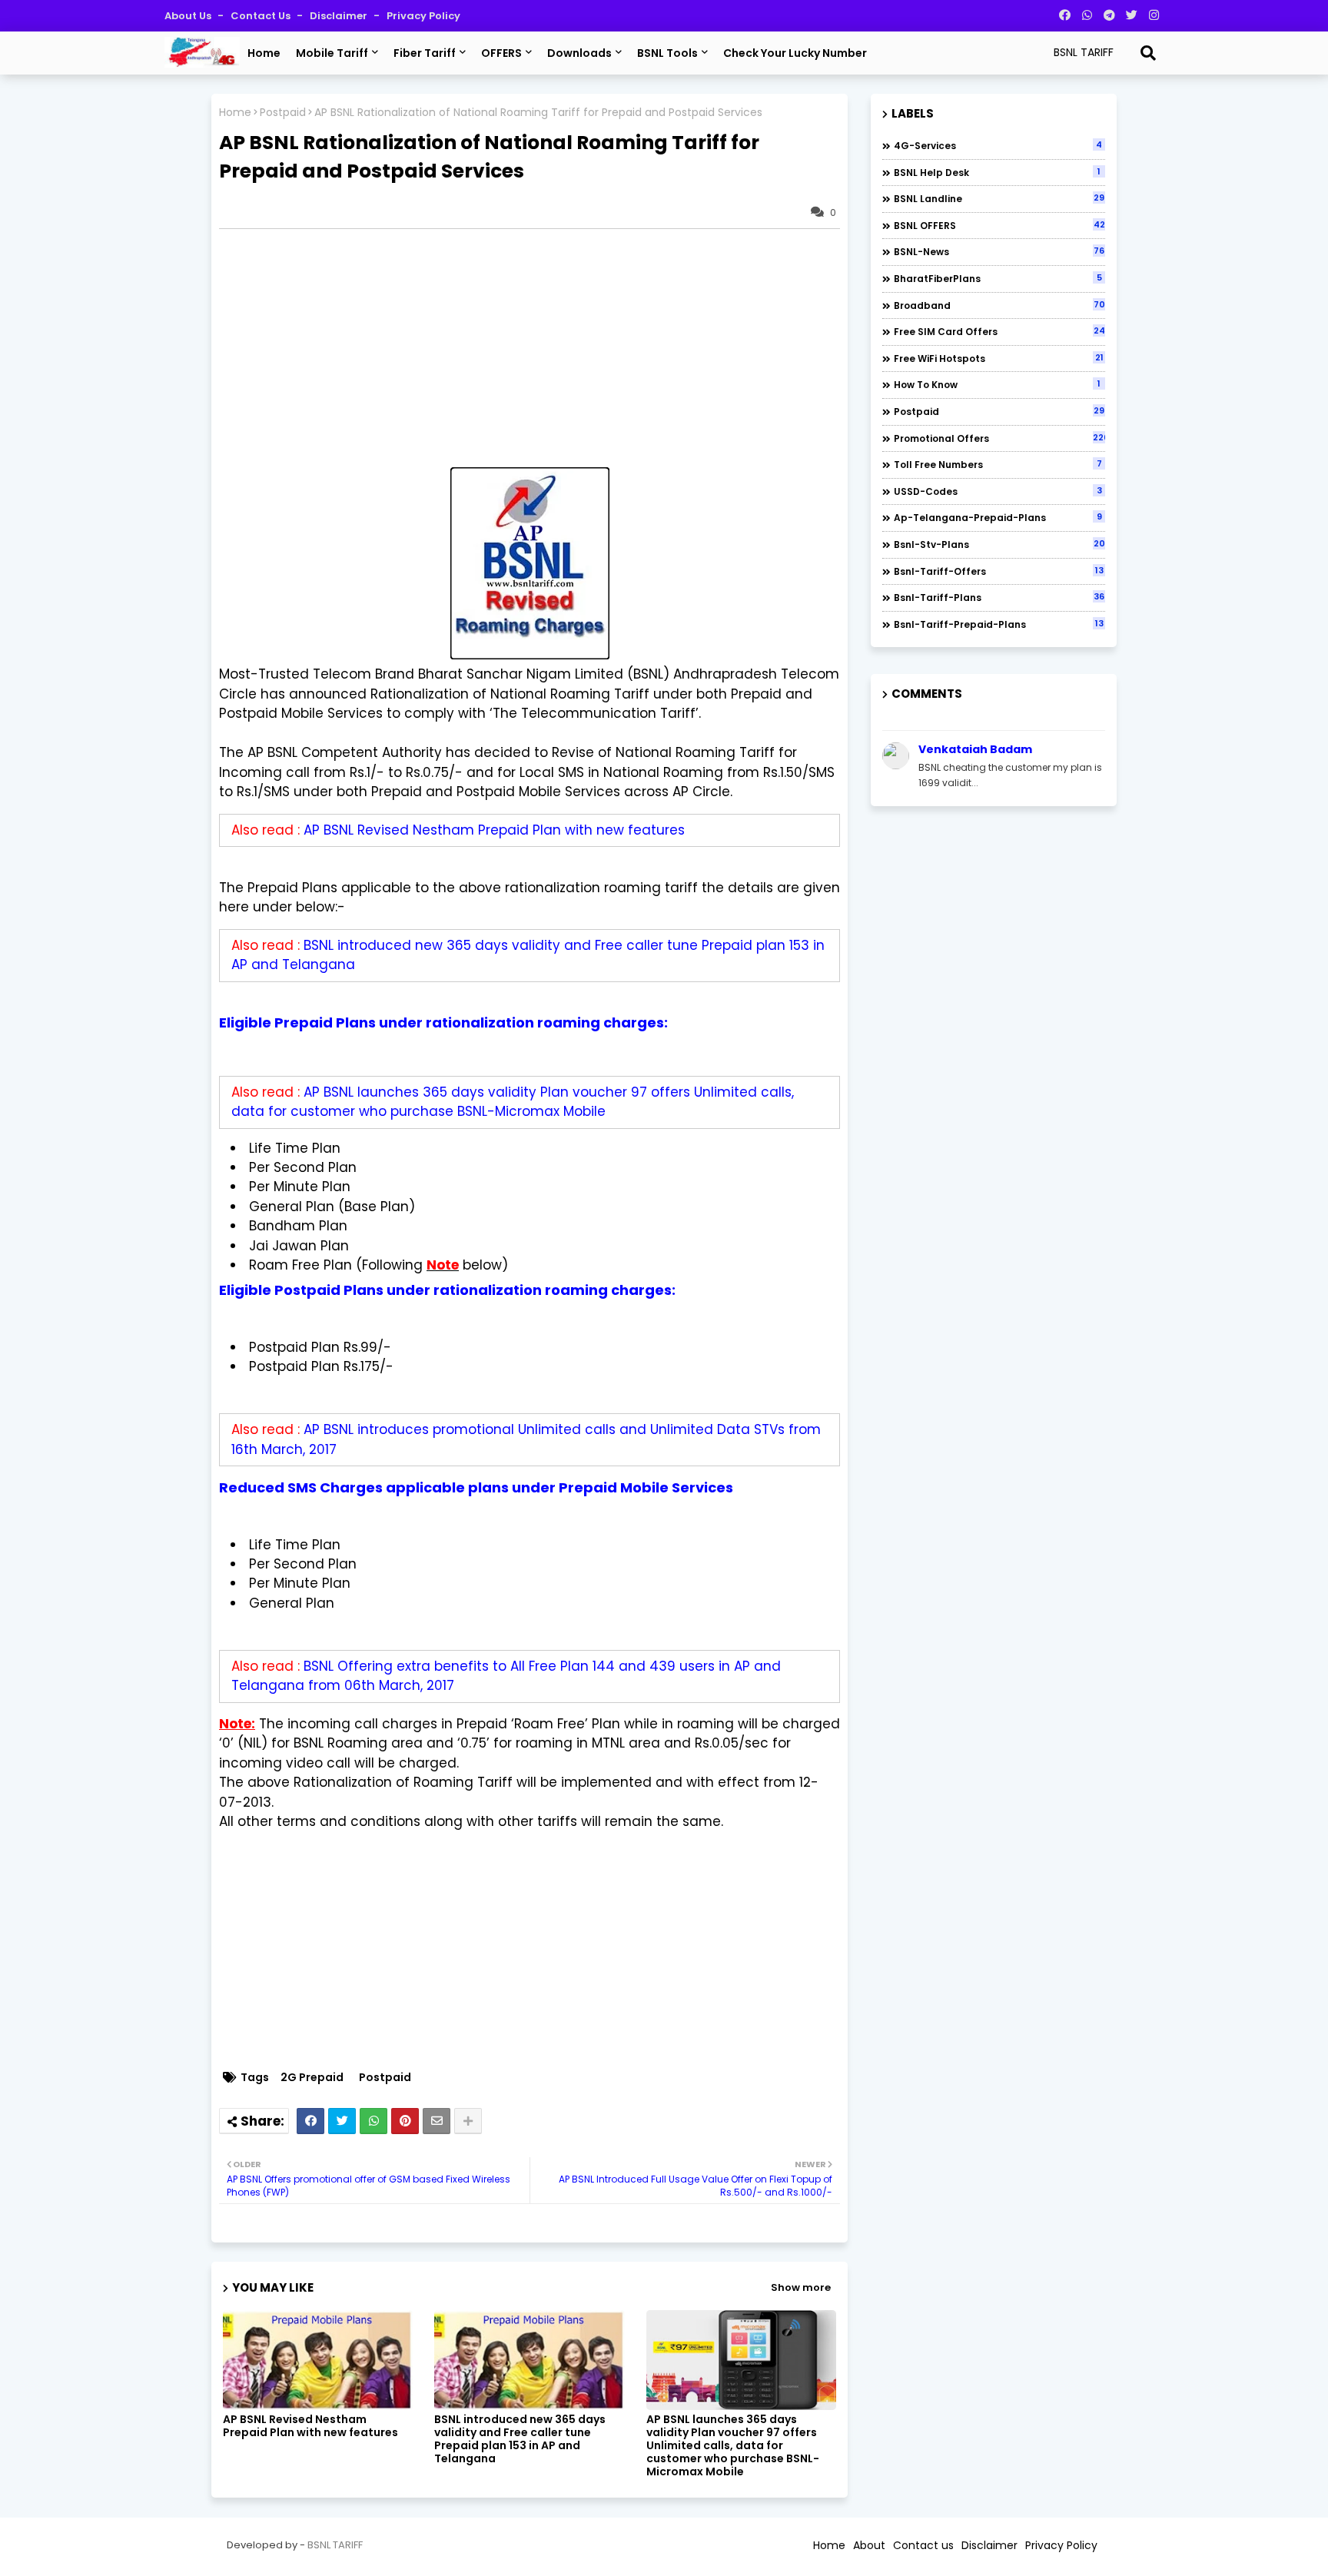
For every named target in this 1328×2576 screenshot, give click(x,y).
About (869, 2545)
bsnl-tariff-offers (999, 571)
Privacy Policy (423, 16)
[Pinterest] (405, 2121)
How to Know (997, 384)
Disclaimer (340, 16)
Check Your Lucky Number (795, 53)
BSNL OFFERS (999, 225)
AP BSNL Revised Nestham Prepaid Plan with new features (494, 830)
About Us (189, 16)
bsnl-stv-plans (999, 544)
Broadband (999, 305)
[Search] (1148, 53)
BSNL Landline (999, 198)
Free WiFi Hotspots (999, 358)
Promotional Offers (999, 438)
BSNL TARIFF (335, 2545)
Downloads (579, 53)
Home (264, 53)
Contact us (262, 16)
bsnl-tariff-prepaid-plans (999, 624)
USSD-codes (998, 491)
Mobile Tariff (332, 53)
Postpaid (283, 113)
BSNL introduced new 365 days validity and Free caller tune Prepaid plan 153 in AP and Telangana (520, 2439)
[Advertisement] (537, 348)
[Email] (437, 2121)
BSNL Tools (667, 53)
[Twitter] (342, 2121)
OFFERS (501, 53)
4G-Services (998, 145)
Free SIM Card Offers (999, 331)
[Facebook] (310, 2121)
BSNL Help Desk (997, 172)
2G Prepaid (312, 2078)
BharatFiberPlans (998, 278)
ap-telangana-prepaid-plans (998, 517)
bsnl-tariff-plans (999, 597)
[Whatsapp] (373, 2121)
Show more (801, 2287)
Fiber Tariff (425, 53)
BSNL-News (999, 251)
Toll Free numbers (998, 464)
